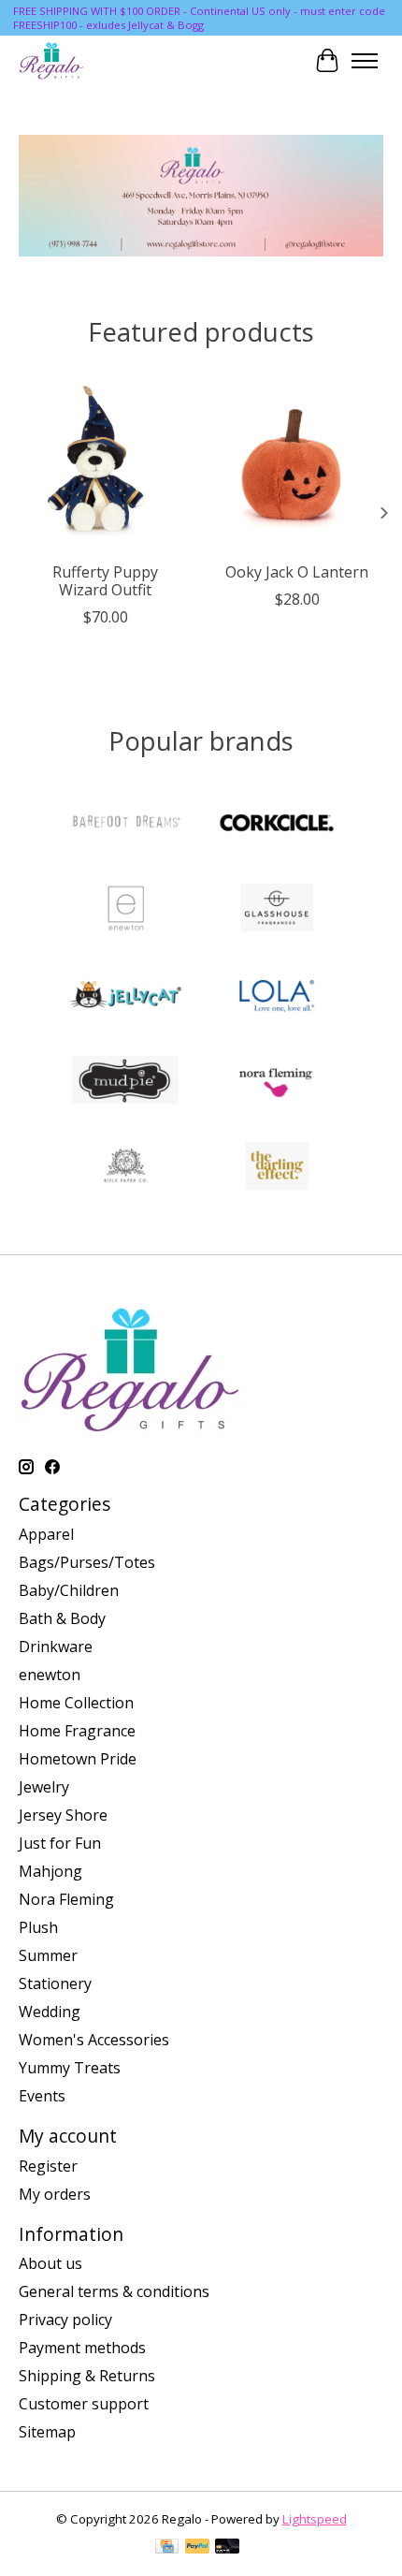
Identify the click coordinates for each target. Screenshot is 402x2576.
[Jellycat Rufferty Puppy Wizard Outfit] (105, 466)
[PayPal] (197, 2548)
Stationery (55, 1983)
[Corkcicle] (277, 824)
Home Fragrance (77, 1731)
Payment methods (82, 2348)
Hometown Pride (78, 1759)
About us (50, 2263)
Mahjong (50, 1871)
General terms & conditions (114, 2291)
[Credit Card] (167, 2548)
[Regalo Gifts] (52, 60)
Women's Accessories (94, 2040)
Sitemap (47, 2432)
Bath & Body (62, 1618)
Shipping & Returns (87, 2376)
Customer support (84, 2404)
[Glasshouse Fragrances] (277, 910)
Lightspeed (315, 2519)
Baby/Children (69, 1590)
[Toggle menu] (365, 61)
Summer (48, 1955)
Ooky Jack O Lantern (297, 572)
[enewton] (125, 910)
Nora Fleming (66, 1899)
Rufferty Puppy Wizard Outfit (105, 581)
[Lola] (277, 996)
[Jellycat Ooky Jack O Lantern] (297, 466)
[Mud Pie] (125, 1082)
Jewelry (44, 1787)
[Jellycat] (125, 996)
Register (48, 2166)
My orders (55, 2194)
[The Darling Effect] (277, 1168)
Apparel (46, 1534)
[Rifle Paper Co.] (125, 1168)
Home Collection (76, 1703)
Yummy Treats (70, 2068)
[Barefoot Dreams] (125, 824)
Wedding (50, 2012)
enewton (50, 1675)
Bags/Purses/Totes (87, 1562)
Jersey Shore (63, 1815)
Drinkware (56, 1647)
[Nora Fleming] (277, 1082)
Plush (38, 1927)
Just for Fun (60, 1843)
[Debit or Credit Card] (227, 2548)
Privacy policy (65, 2320)
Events (42, 2096)
